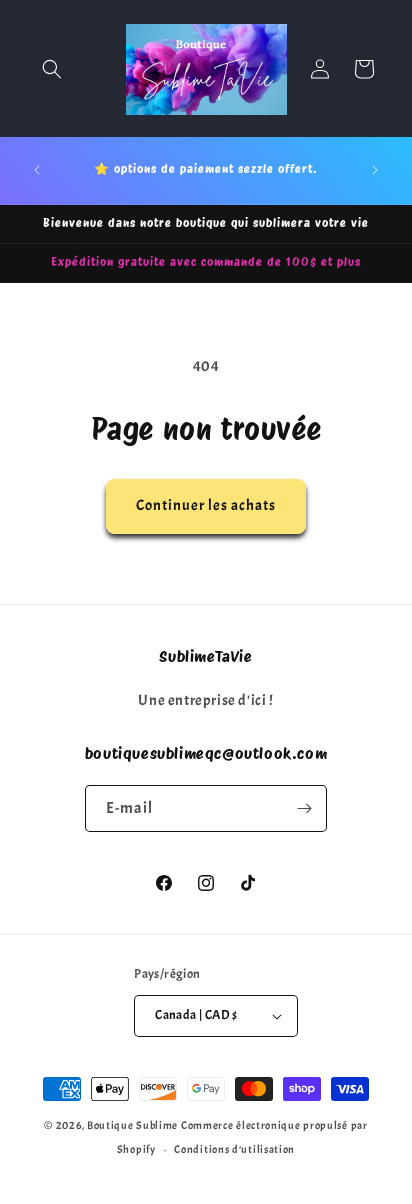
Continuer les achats (206, 505)
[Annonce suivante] (375, 170)
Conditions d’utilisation (234, 1149)
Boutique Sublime (132, 1125)
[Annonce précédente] (37, 170)
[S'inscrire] (304, 808)
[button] (52, 69)
